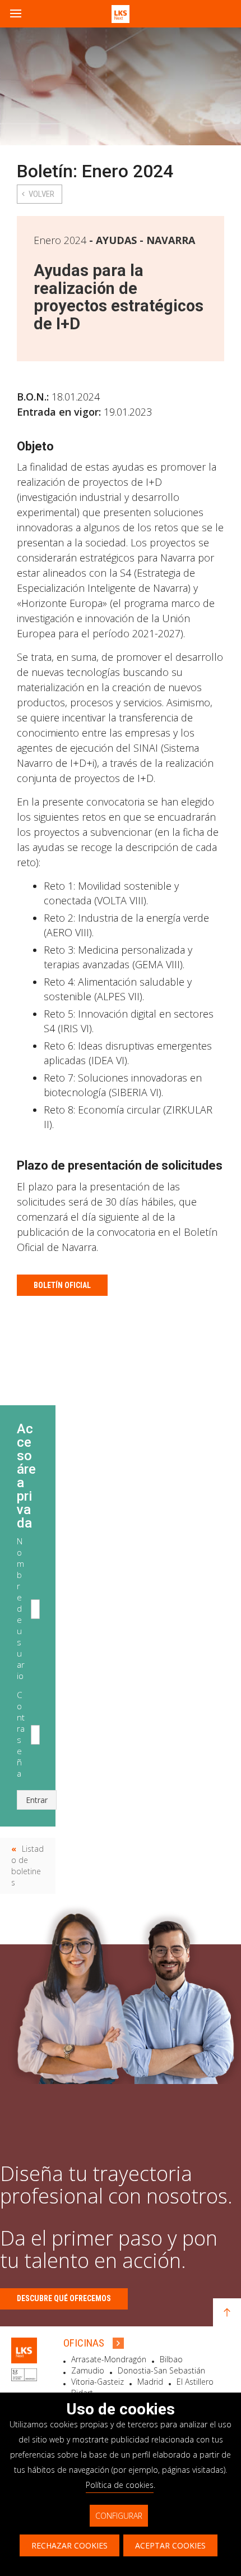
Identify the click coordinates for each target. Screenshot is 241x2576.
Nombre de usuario (21, 1608)
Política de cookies (120, 2485)
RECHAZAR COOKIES (69, 2545)
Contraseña (21, 1734)
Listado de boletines (27, 1866)
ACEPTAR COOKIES (170, 2545)
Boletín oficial (62, 1285)
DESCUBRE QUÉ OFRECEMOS (64, 2298)
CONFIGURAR (119, 2516)
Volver (41, 194)
